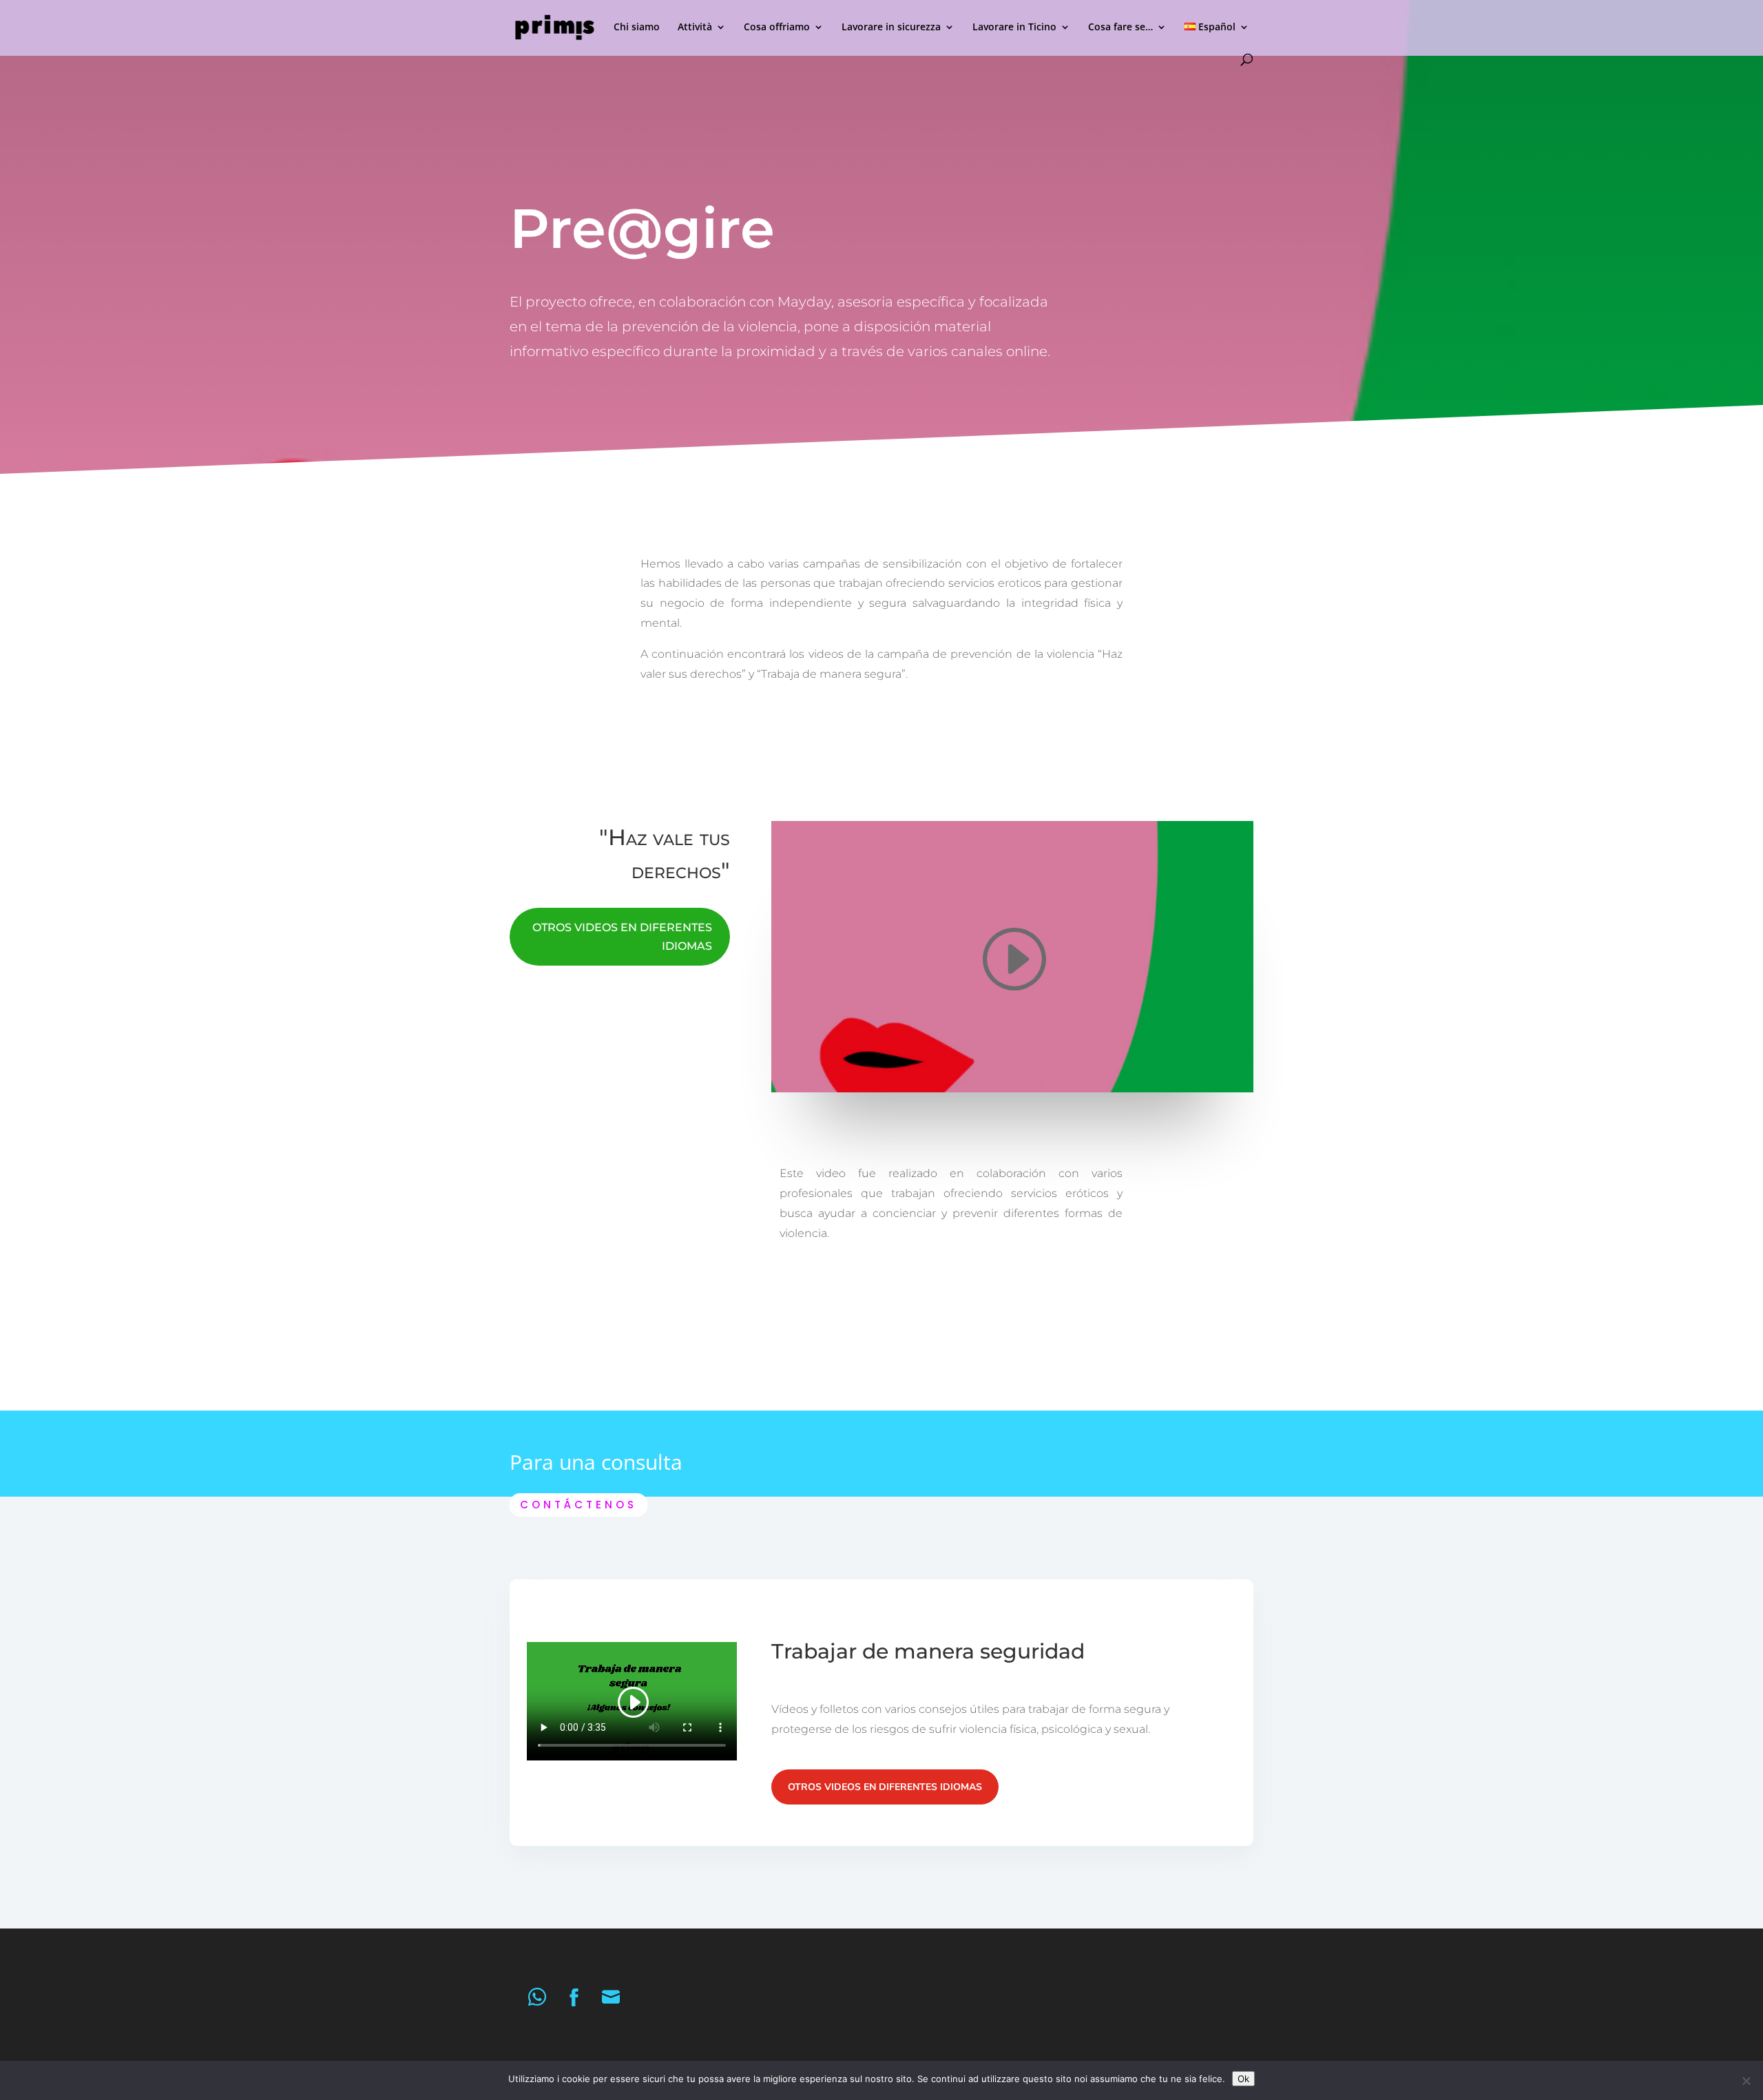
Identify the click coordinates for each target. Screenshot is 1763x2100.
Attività (695, 28)
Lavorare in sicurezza (891, 28)
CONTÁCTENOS (578, 1505)
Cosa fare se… (1120, 28)
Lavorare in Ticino (1014, 28)
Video (545, 453)
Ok (1243, 2079)
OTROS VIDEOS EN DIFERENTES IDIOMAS (622, 937)
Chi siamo (637, 28)
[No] (1746, 2081)
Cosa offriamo (777, 28)
